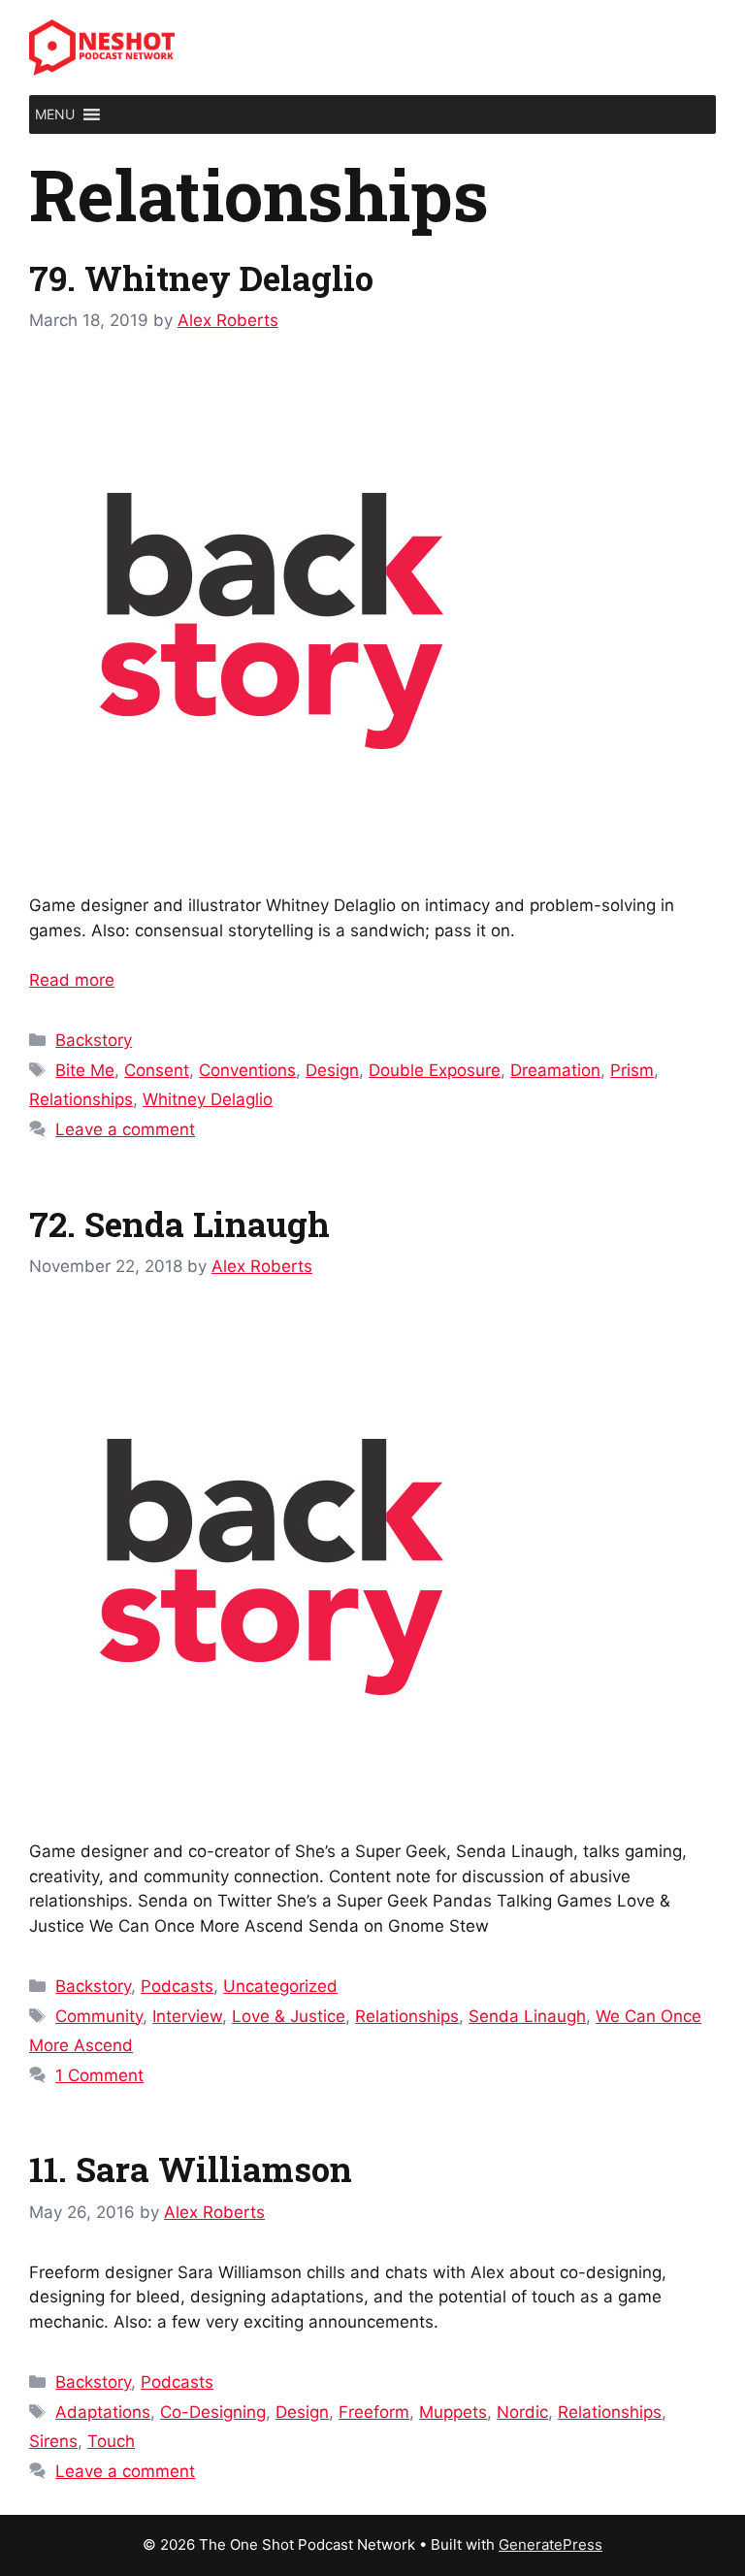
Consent (157, 1070)
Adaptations (103, 2412)
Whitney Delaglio (208, 1099)
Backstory (94, 1040)
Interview (187, 2016)
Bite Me (85, 1070)
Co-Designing (213, 2412)
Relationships (81, 1099)
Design (332, 1070)
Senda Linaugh (527, 2016)
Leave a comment (125, 1129)
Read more (72, 980)
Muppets (453, 2412)
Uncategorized (280, 1986)
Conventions (247, 1070)
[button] (55, 114)
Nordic (522, 2412)
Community (99, 2016)
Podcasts (177, 1986)
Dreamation (555, 1070)
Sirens (53, 2441)
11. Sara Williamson (191, 2168)
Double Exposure (435, 1070)
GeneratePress (551, 2544)
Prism (632, 1070)
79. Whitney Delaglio (201, 277)
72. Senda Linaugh (179, 1223)
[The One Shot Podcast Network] (102, 47)
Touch (111, 2441)
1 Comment (99, 2075)
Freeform (374, 2412)
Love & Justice (289, 2016)
